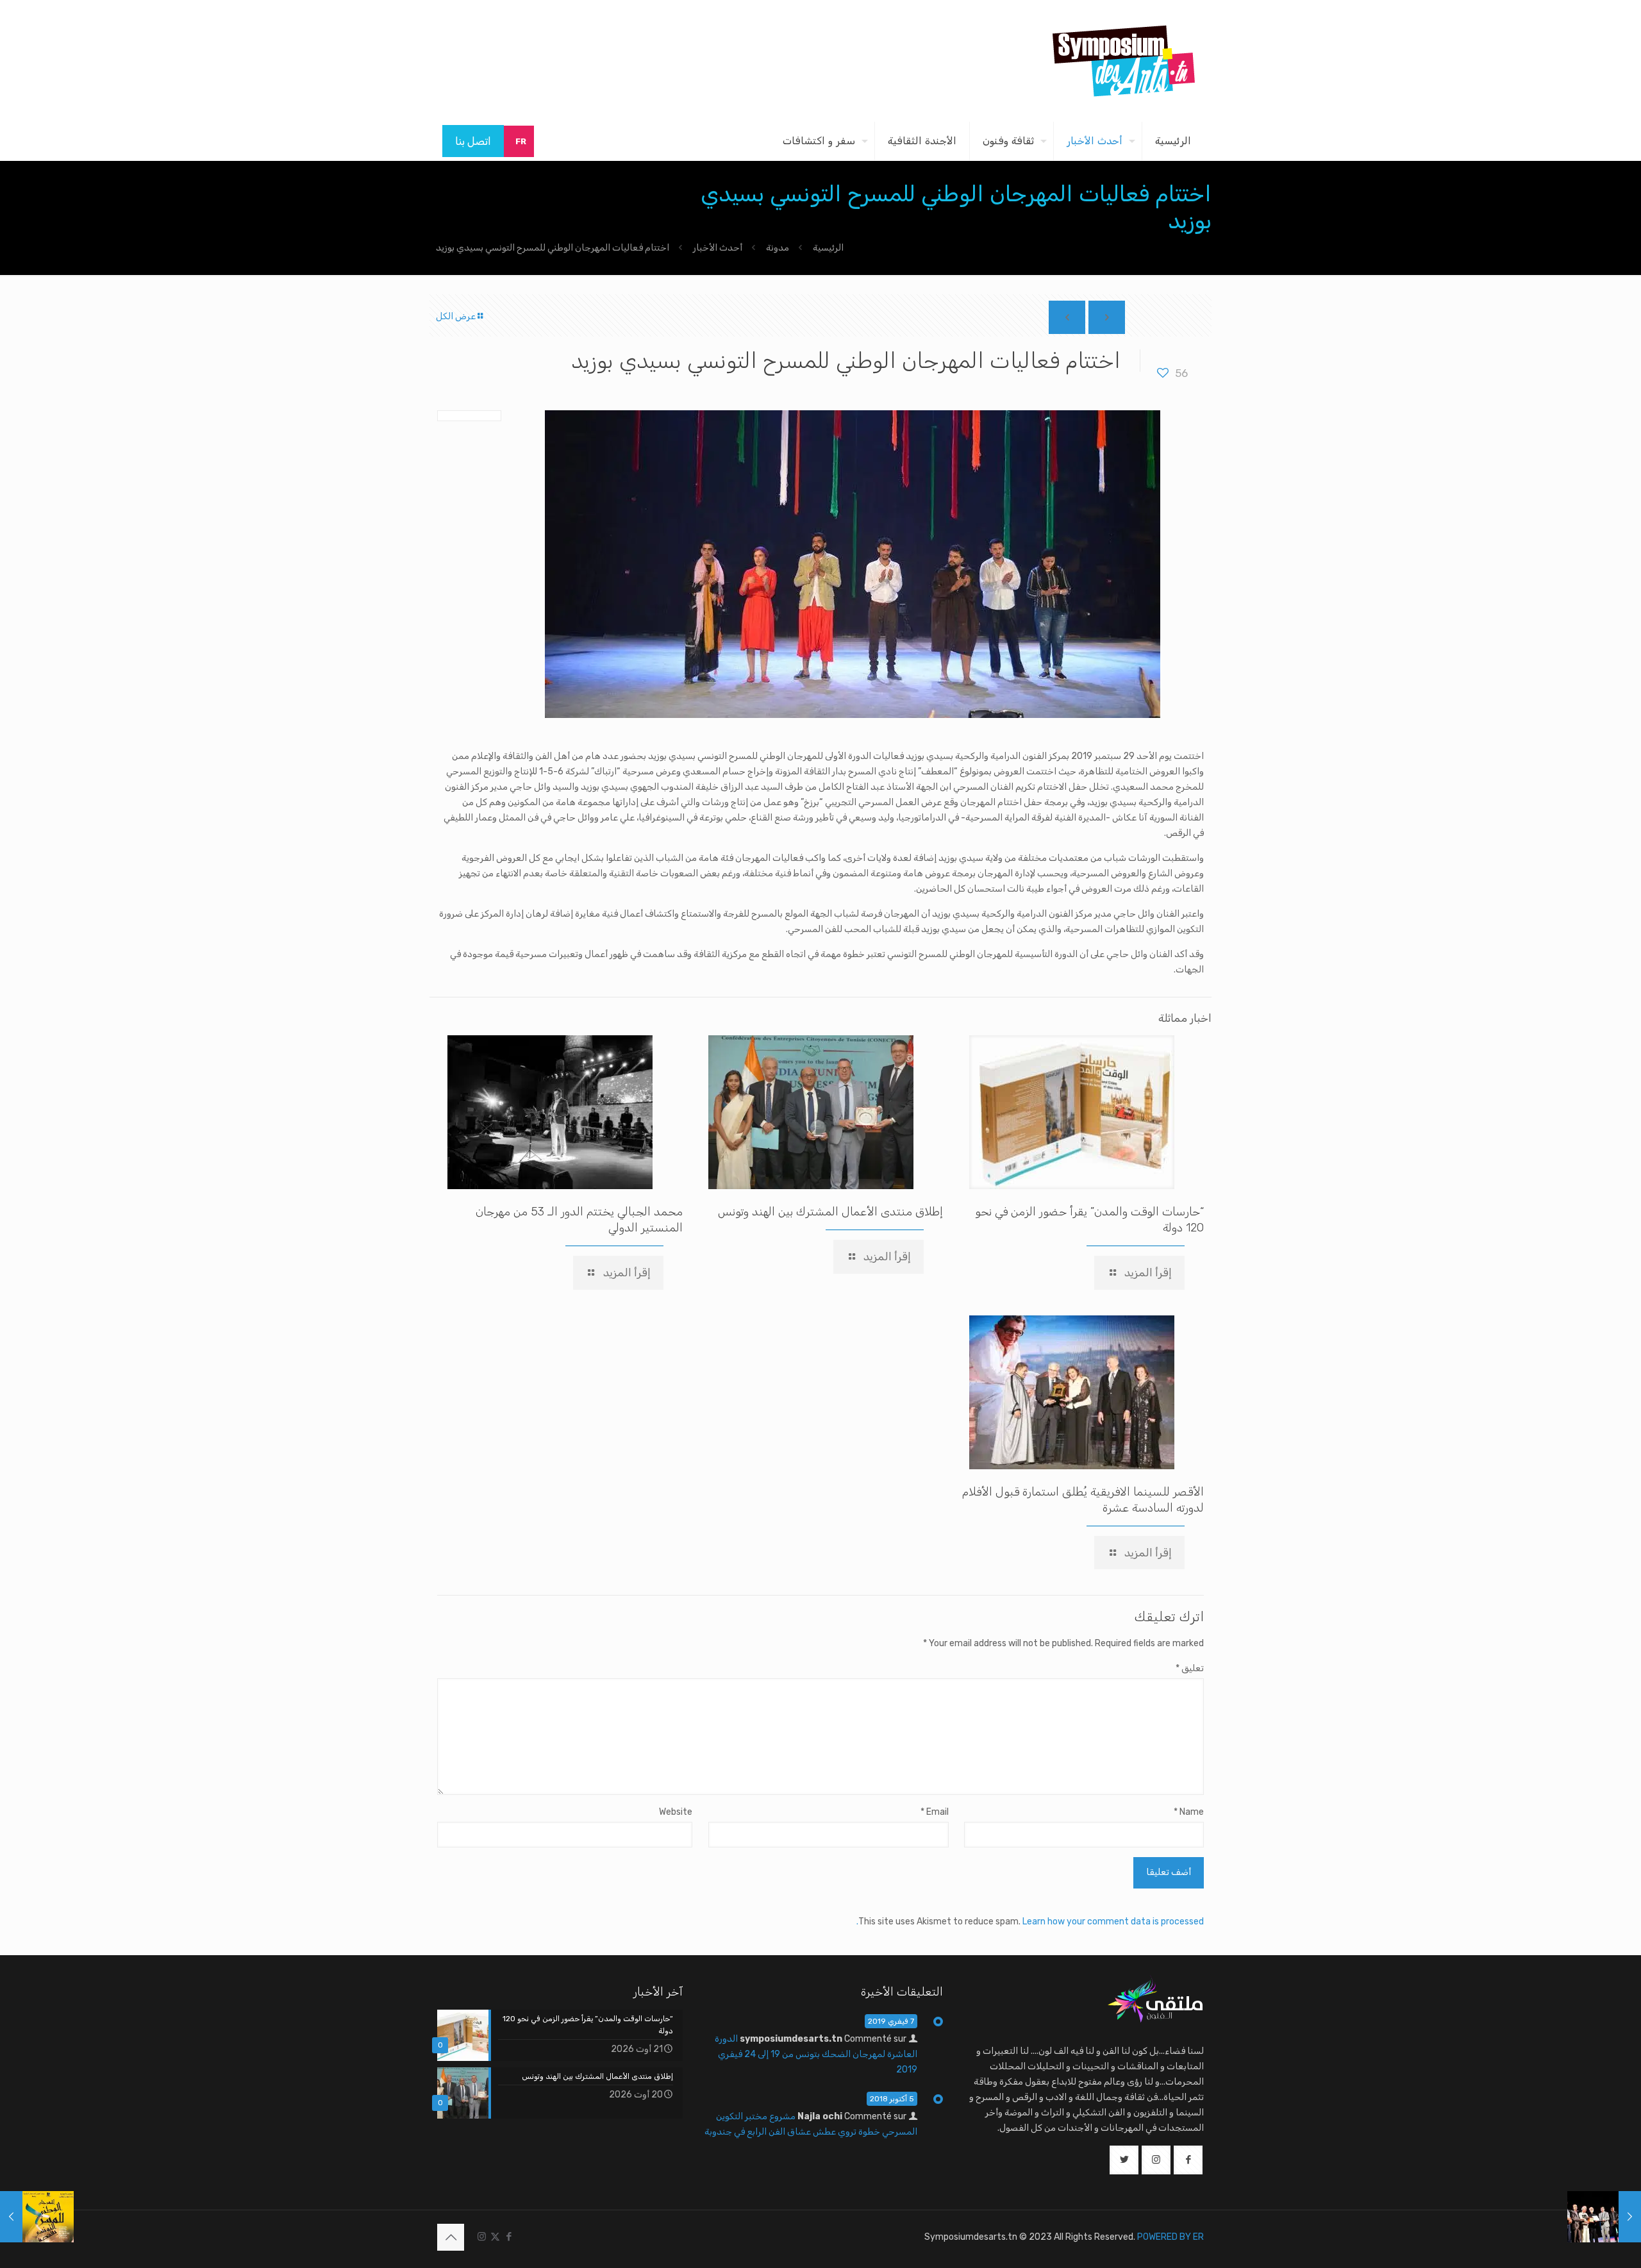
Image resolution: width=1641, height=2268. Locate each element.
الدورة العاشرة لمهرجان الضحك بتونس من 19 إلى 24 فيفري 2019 (816, 2054)
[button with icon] (1188, 2160)
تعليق (1190, 1668)
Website (676, 1812)
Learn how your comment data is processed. (1030, 1922)
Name (1189, 1812)
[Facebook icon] (509, 2237)
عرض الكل (456, 316)
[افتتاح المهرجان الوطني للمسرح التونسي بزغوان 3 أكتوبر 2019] (1604, 2217)
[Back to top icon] (451, 2237)
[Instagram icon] (482, 2237)
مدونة (778, 248)
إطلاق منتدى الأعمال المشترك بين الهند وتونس (830, 1212)
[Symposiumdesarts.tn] (1124, 61)
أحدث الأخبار (718, 248)
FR (521, 141)
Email (934, 1812)
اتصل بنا (473, 141)
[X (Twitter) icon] (495, 2237)
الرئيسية (828, 248)
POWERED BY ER (1170, 2237)
